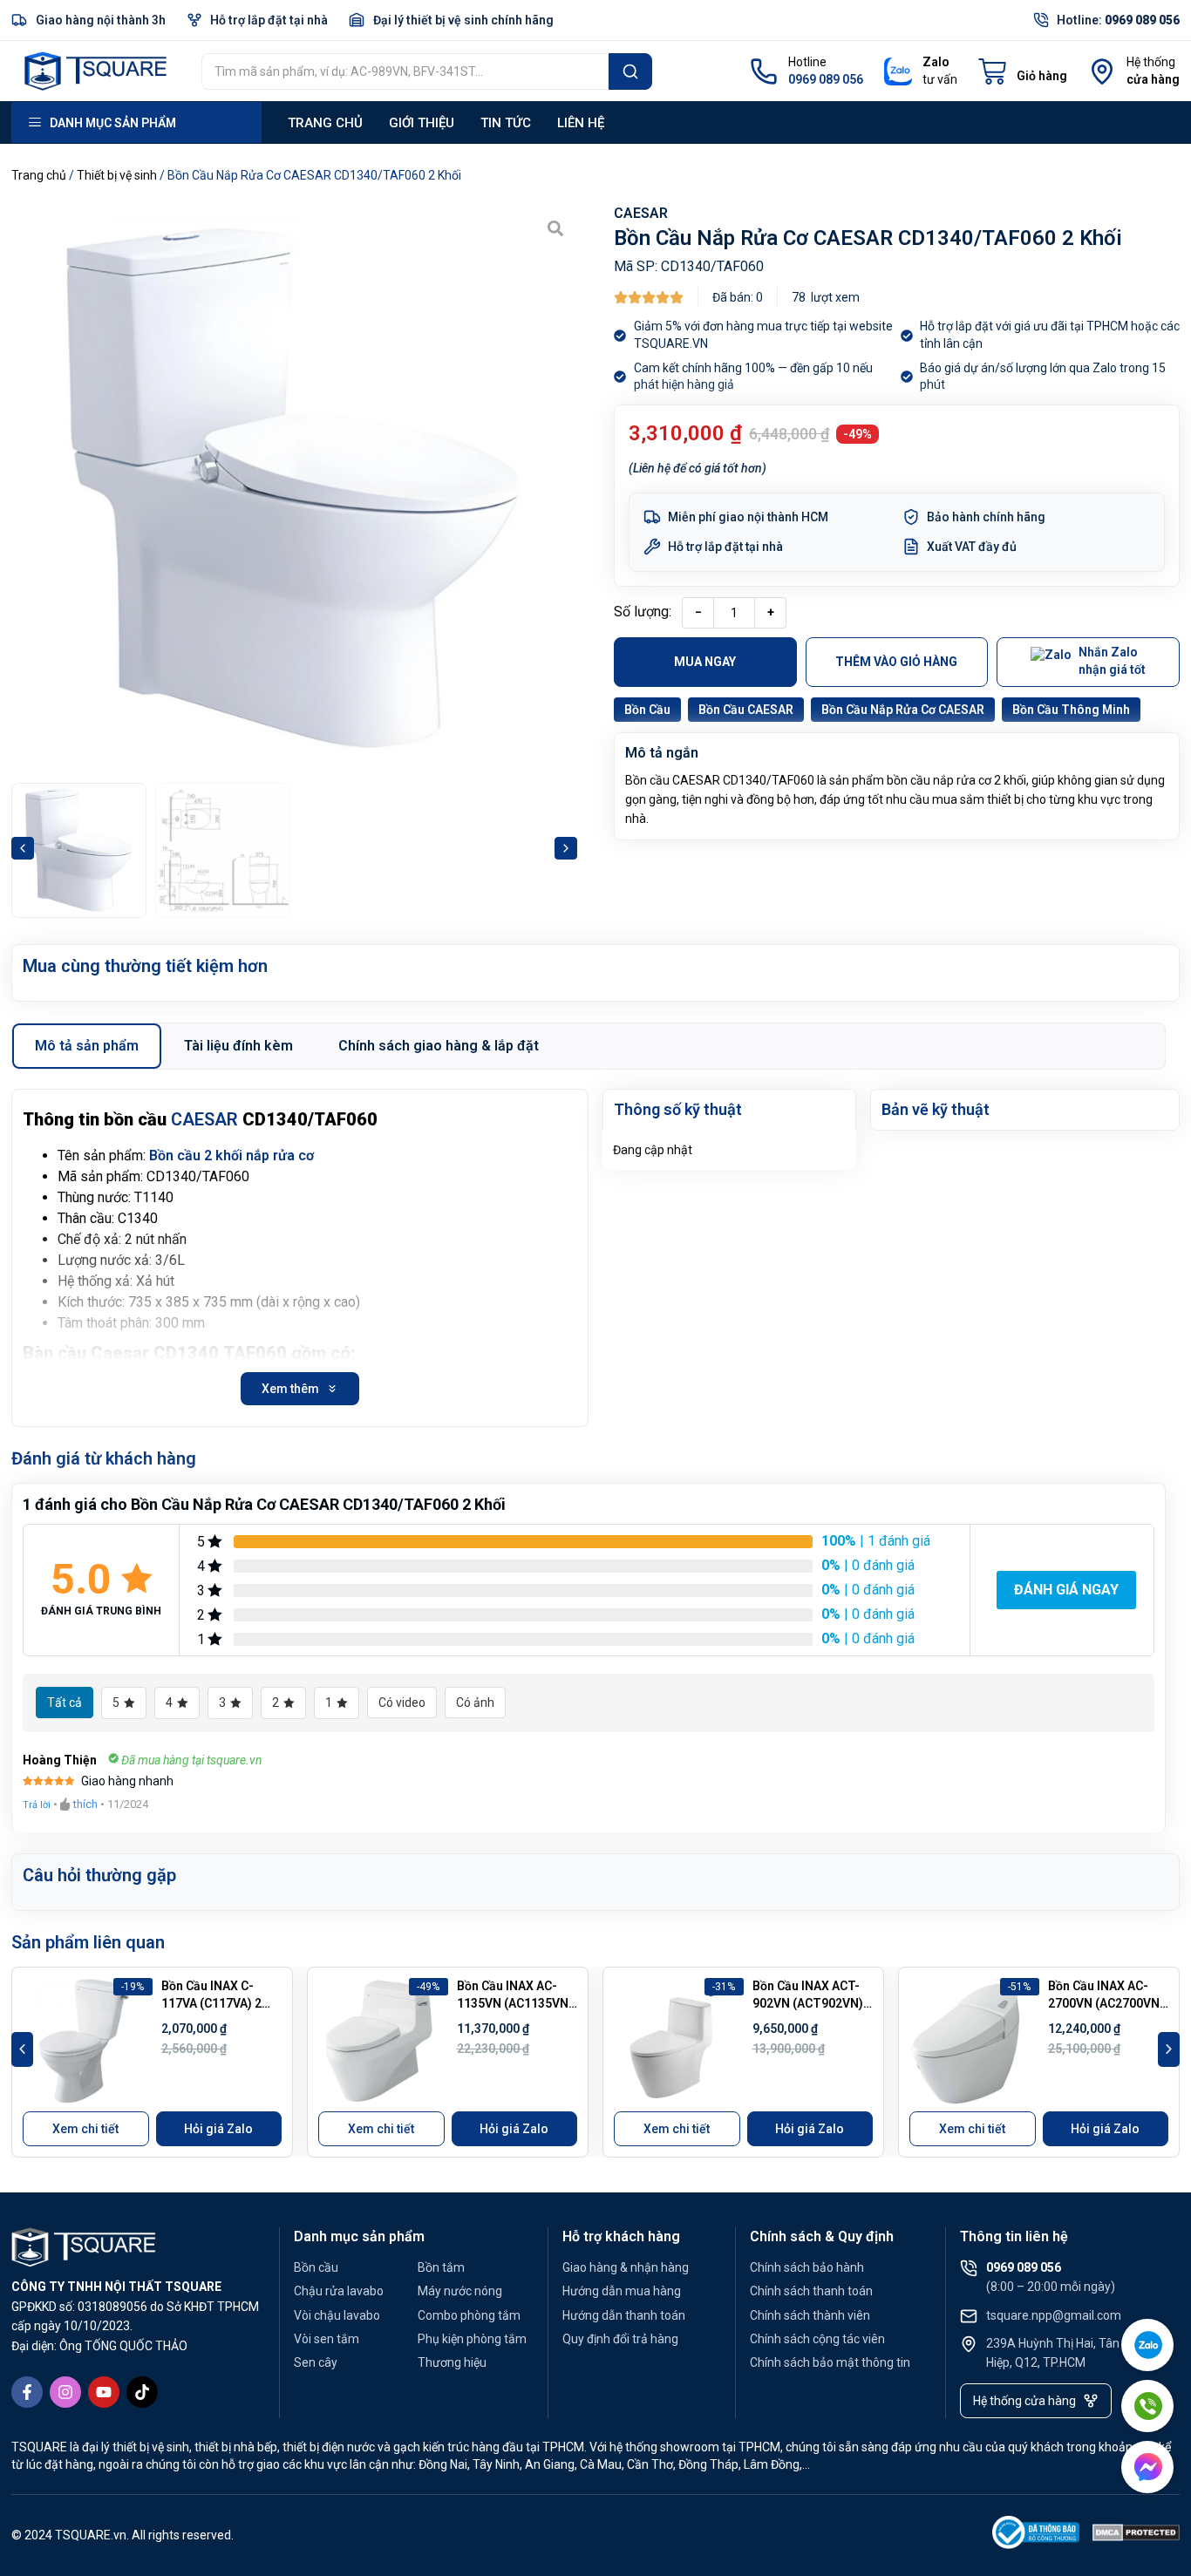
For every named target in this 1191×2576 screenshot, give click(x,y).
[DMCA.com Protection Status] (1136, 2535)
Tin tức (506, 123)
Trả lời (37, 1805)
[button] (23, 848)
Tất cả (65, 1703)
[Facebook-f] (27, 2392)
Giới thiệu (422, 123)
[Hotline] (764, 71)
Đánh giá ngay (1066, 1590)
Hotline (807, 62)
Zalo (936, 62)
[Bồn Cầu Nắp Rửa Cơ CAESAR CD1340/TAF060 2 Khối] (294, 489)
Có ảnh (475, 1703)
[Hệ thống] (1102, 71)
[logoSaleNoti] (1036, 2535)
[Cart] (1023, 71)
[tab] (87, 1046)
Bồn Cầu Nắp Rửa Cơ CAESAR (903, 710)
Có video (402, 1703)
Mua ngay (705, 662)
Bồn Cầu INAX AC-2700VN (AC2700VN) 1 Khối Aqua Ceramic (1107, 2003)
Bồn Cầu (647, 710)
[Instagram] (65, 2392)
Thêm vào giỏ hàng (896, 662)
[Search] (630, 71)
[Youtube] (104, 2392)
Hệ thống (1151, 62)
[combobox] (405, 71)
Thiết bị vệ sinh (117, 175)
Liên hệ (581, 123)
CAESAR (641, 213)
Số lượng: (643, 612)
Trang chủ (325, 123)
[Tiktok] (142, 2392)
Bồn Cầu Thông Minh (1071, 710)
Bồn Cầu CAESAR (746, 710)
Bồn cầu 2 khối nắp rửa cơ (231, 1155)
